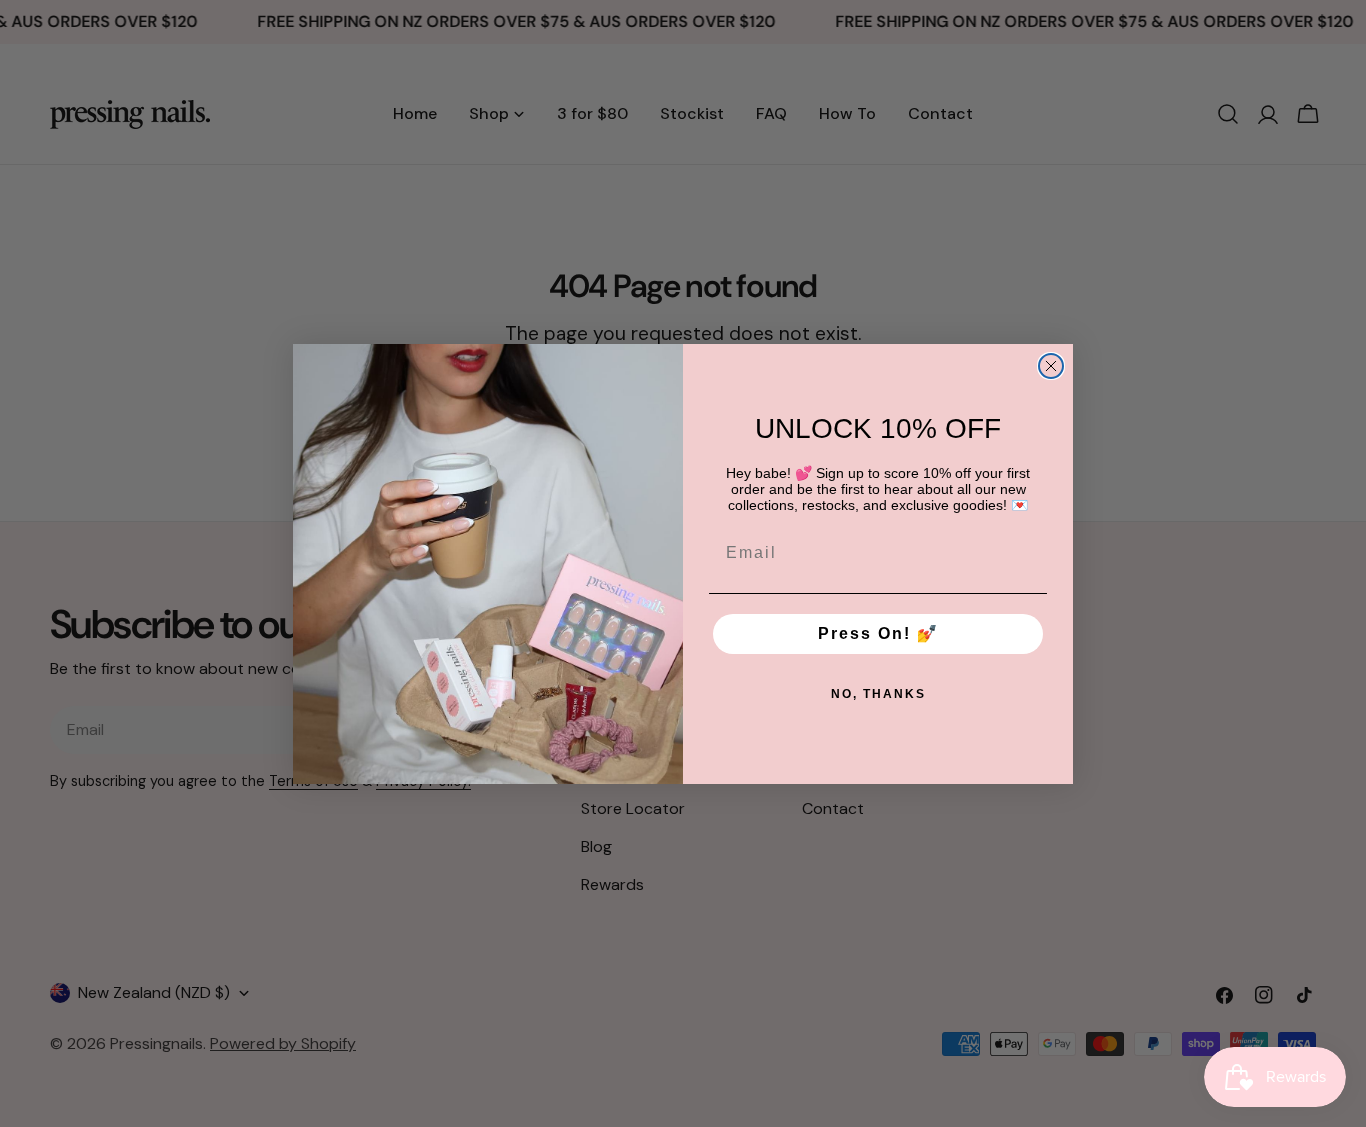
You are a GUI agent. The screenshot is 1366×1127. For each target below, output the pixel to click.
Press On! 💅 (878, 633)
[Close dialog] (1051, 366)
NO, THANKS (878, 694)
